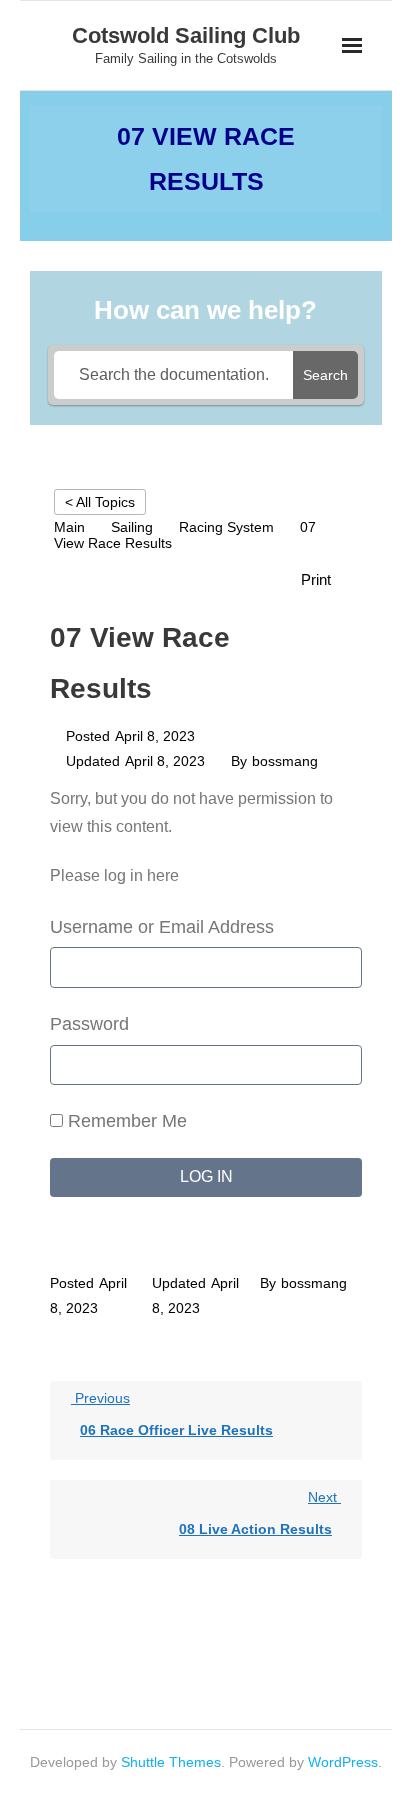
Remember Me (125, 1121)
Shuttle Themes (171, 1762)
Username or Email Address (162, 927)
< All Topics (100, 502)
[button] (326, 579)
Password (89, 1024)
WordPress (343, 1762)
